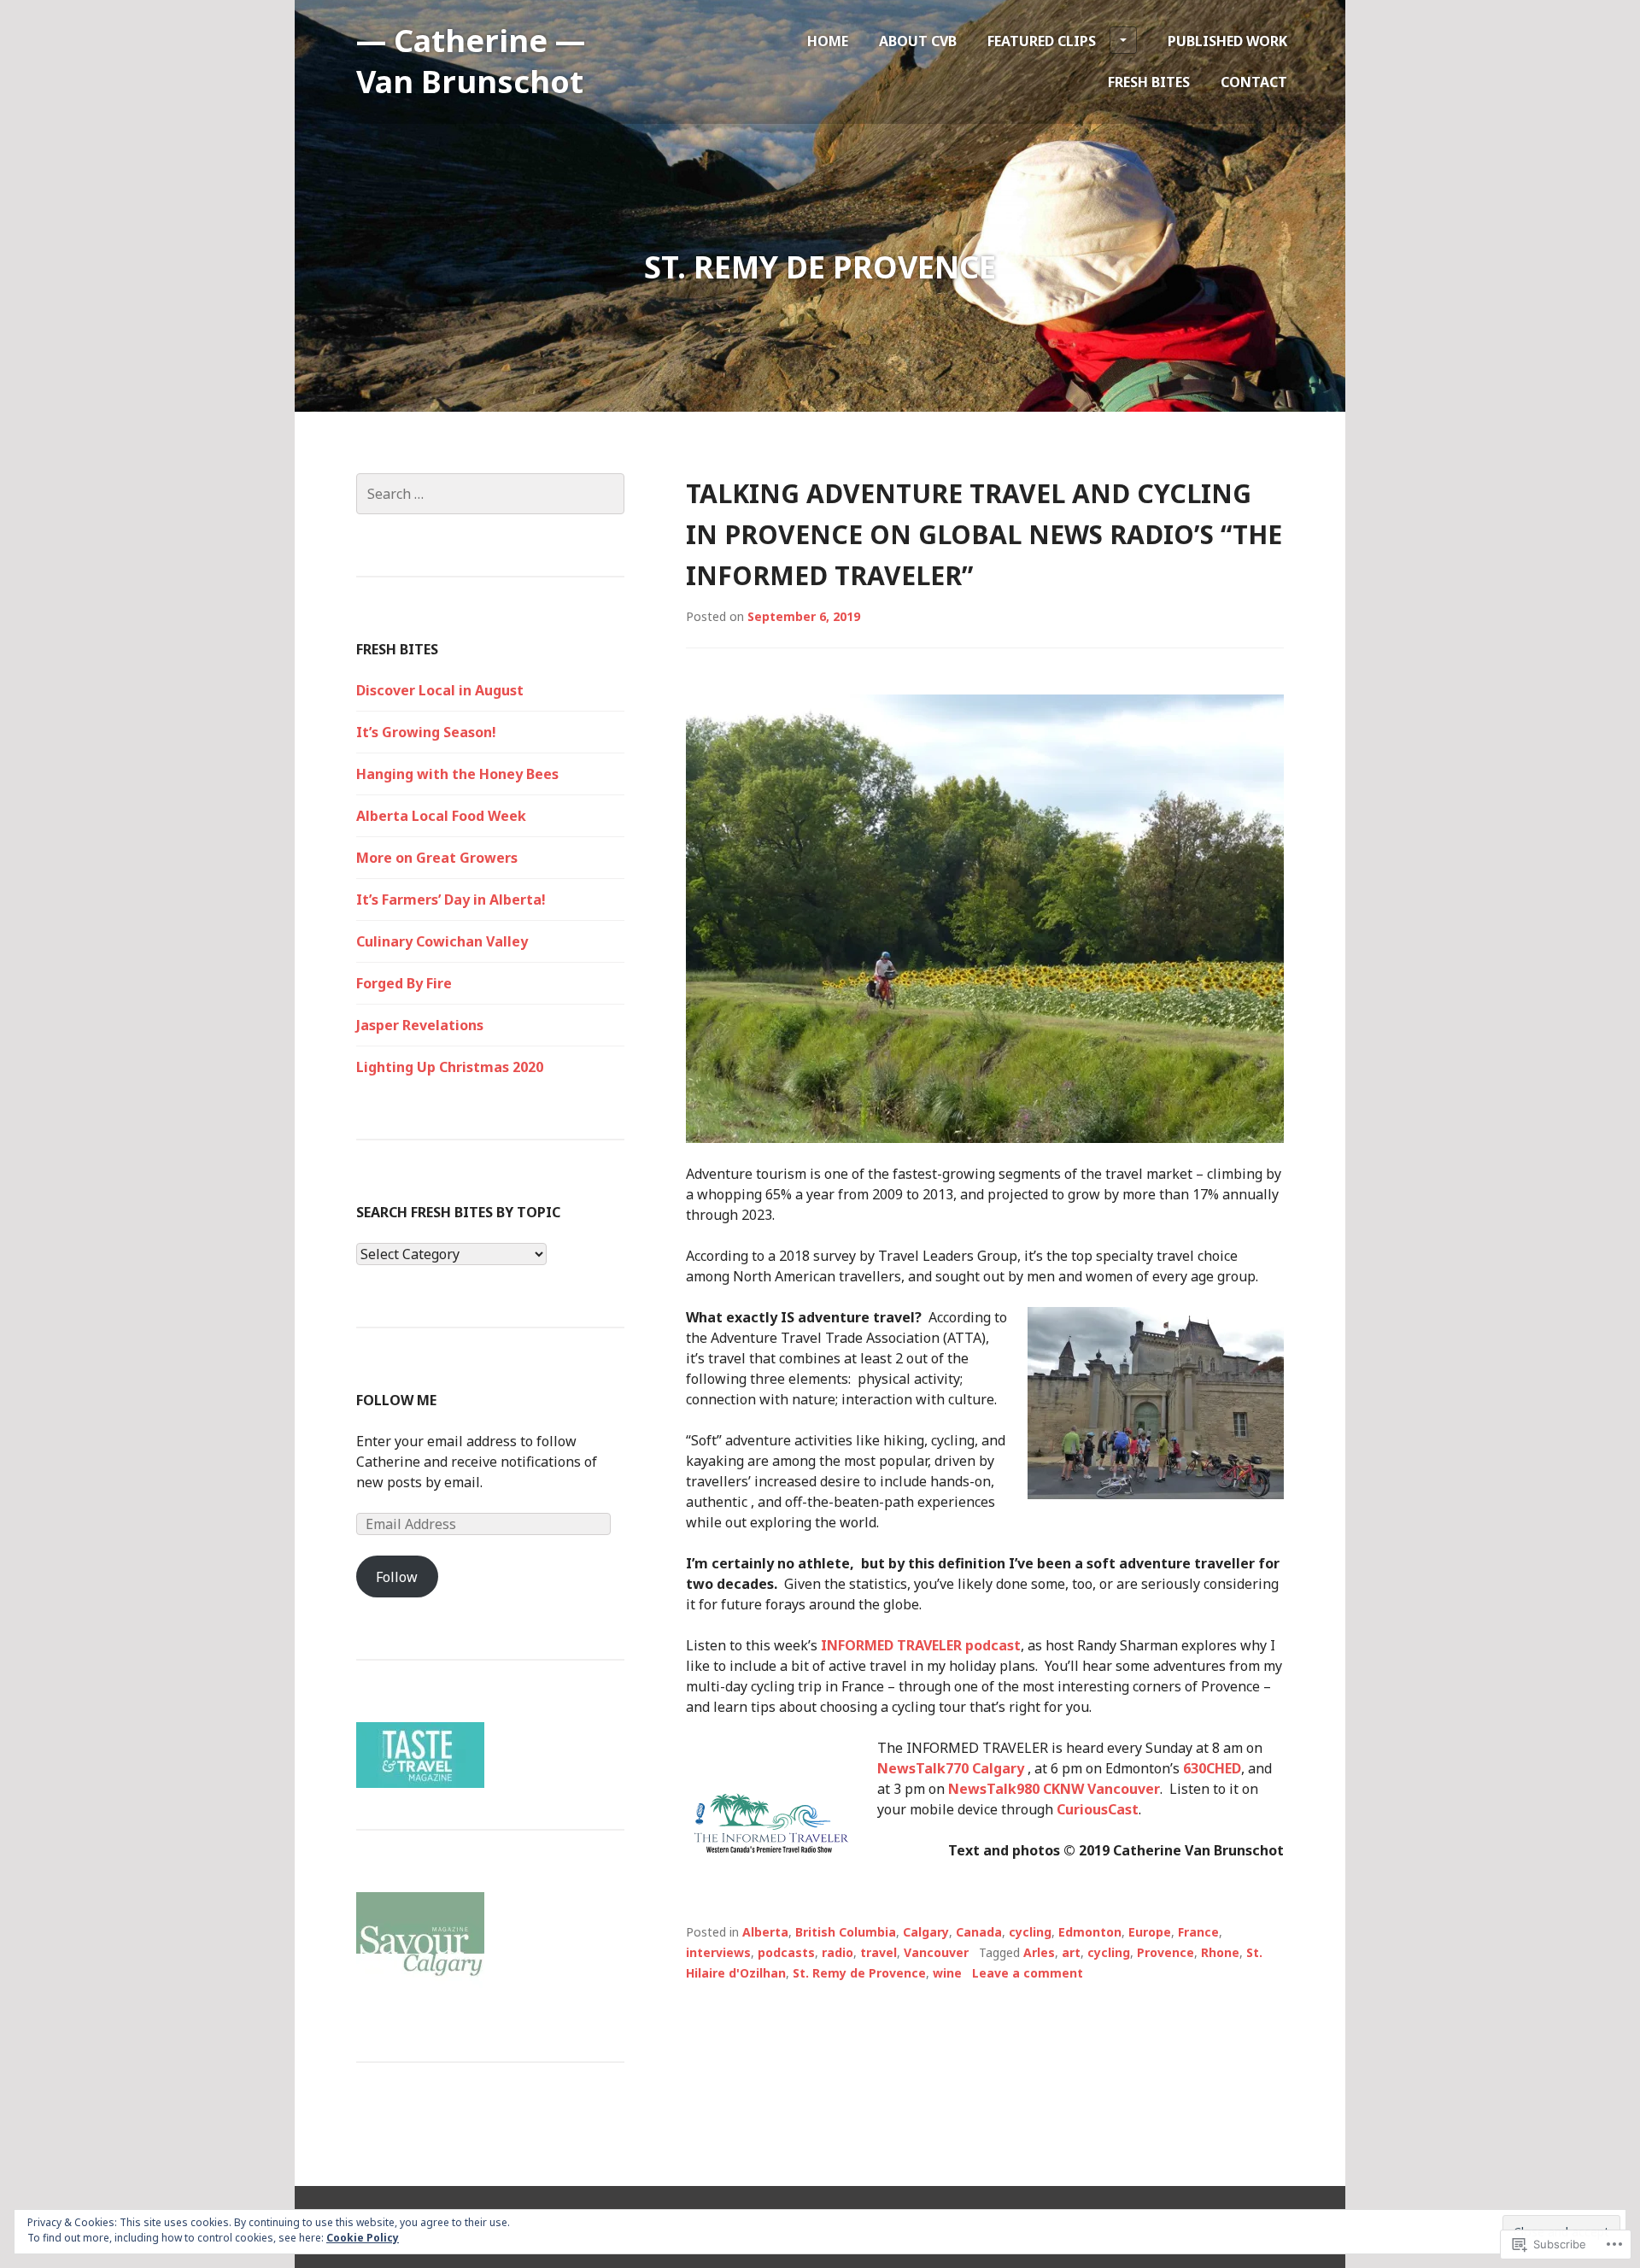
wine (947, 1973)
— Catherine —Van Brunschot (471, 61)
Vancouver (936, 1952)
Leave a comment (1028, 1973)
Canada (979, 1932)
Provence (1166, 1952)
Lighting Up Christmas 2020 (450, 1067)
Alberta (765, 1932)
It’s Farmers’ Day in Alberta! (451, 900)
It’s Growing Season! (426, 732)
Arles (1039, 1952)
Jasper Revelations (420, 1025)
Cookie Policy (363, 2238)
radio (838, 1952)
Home (828, 41)
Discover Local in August (440, 690)
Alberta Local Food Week (441, 816)
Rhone (1220, 1952)
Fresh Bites (1149, 82)
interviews (718, 1952)
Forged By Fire (404, 983)
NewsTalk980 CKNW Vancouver (1054, 1789)
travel (879, 1952)
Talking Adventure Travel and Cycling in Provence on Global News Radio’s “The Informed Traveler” (984, 534)
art (1071, 1952)
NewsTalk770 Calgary (952, 1768)
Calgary (926, 1932)
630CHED (1212, 1768)
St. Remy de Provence (859, 1973)
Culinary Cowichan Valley (442, 941)
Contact (1254, 82)
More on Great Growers (437, 858)
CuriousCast (1098, 1809)
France (1198, 1932)
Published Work (1227, 41)
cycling (1030, 1932)
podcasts (786, 1952)
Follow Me (396, 1400)
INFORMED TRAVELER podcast (921, 1645)
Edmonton (1090, 1932)
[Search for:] (490, 494)
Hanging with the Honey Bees (457, 774)
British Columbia (846, 1932)
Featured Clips (1042, 41)
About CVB (918, 41)
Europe (1150, 1932)
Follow (397, 1577)
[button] (771, 1823)
